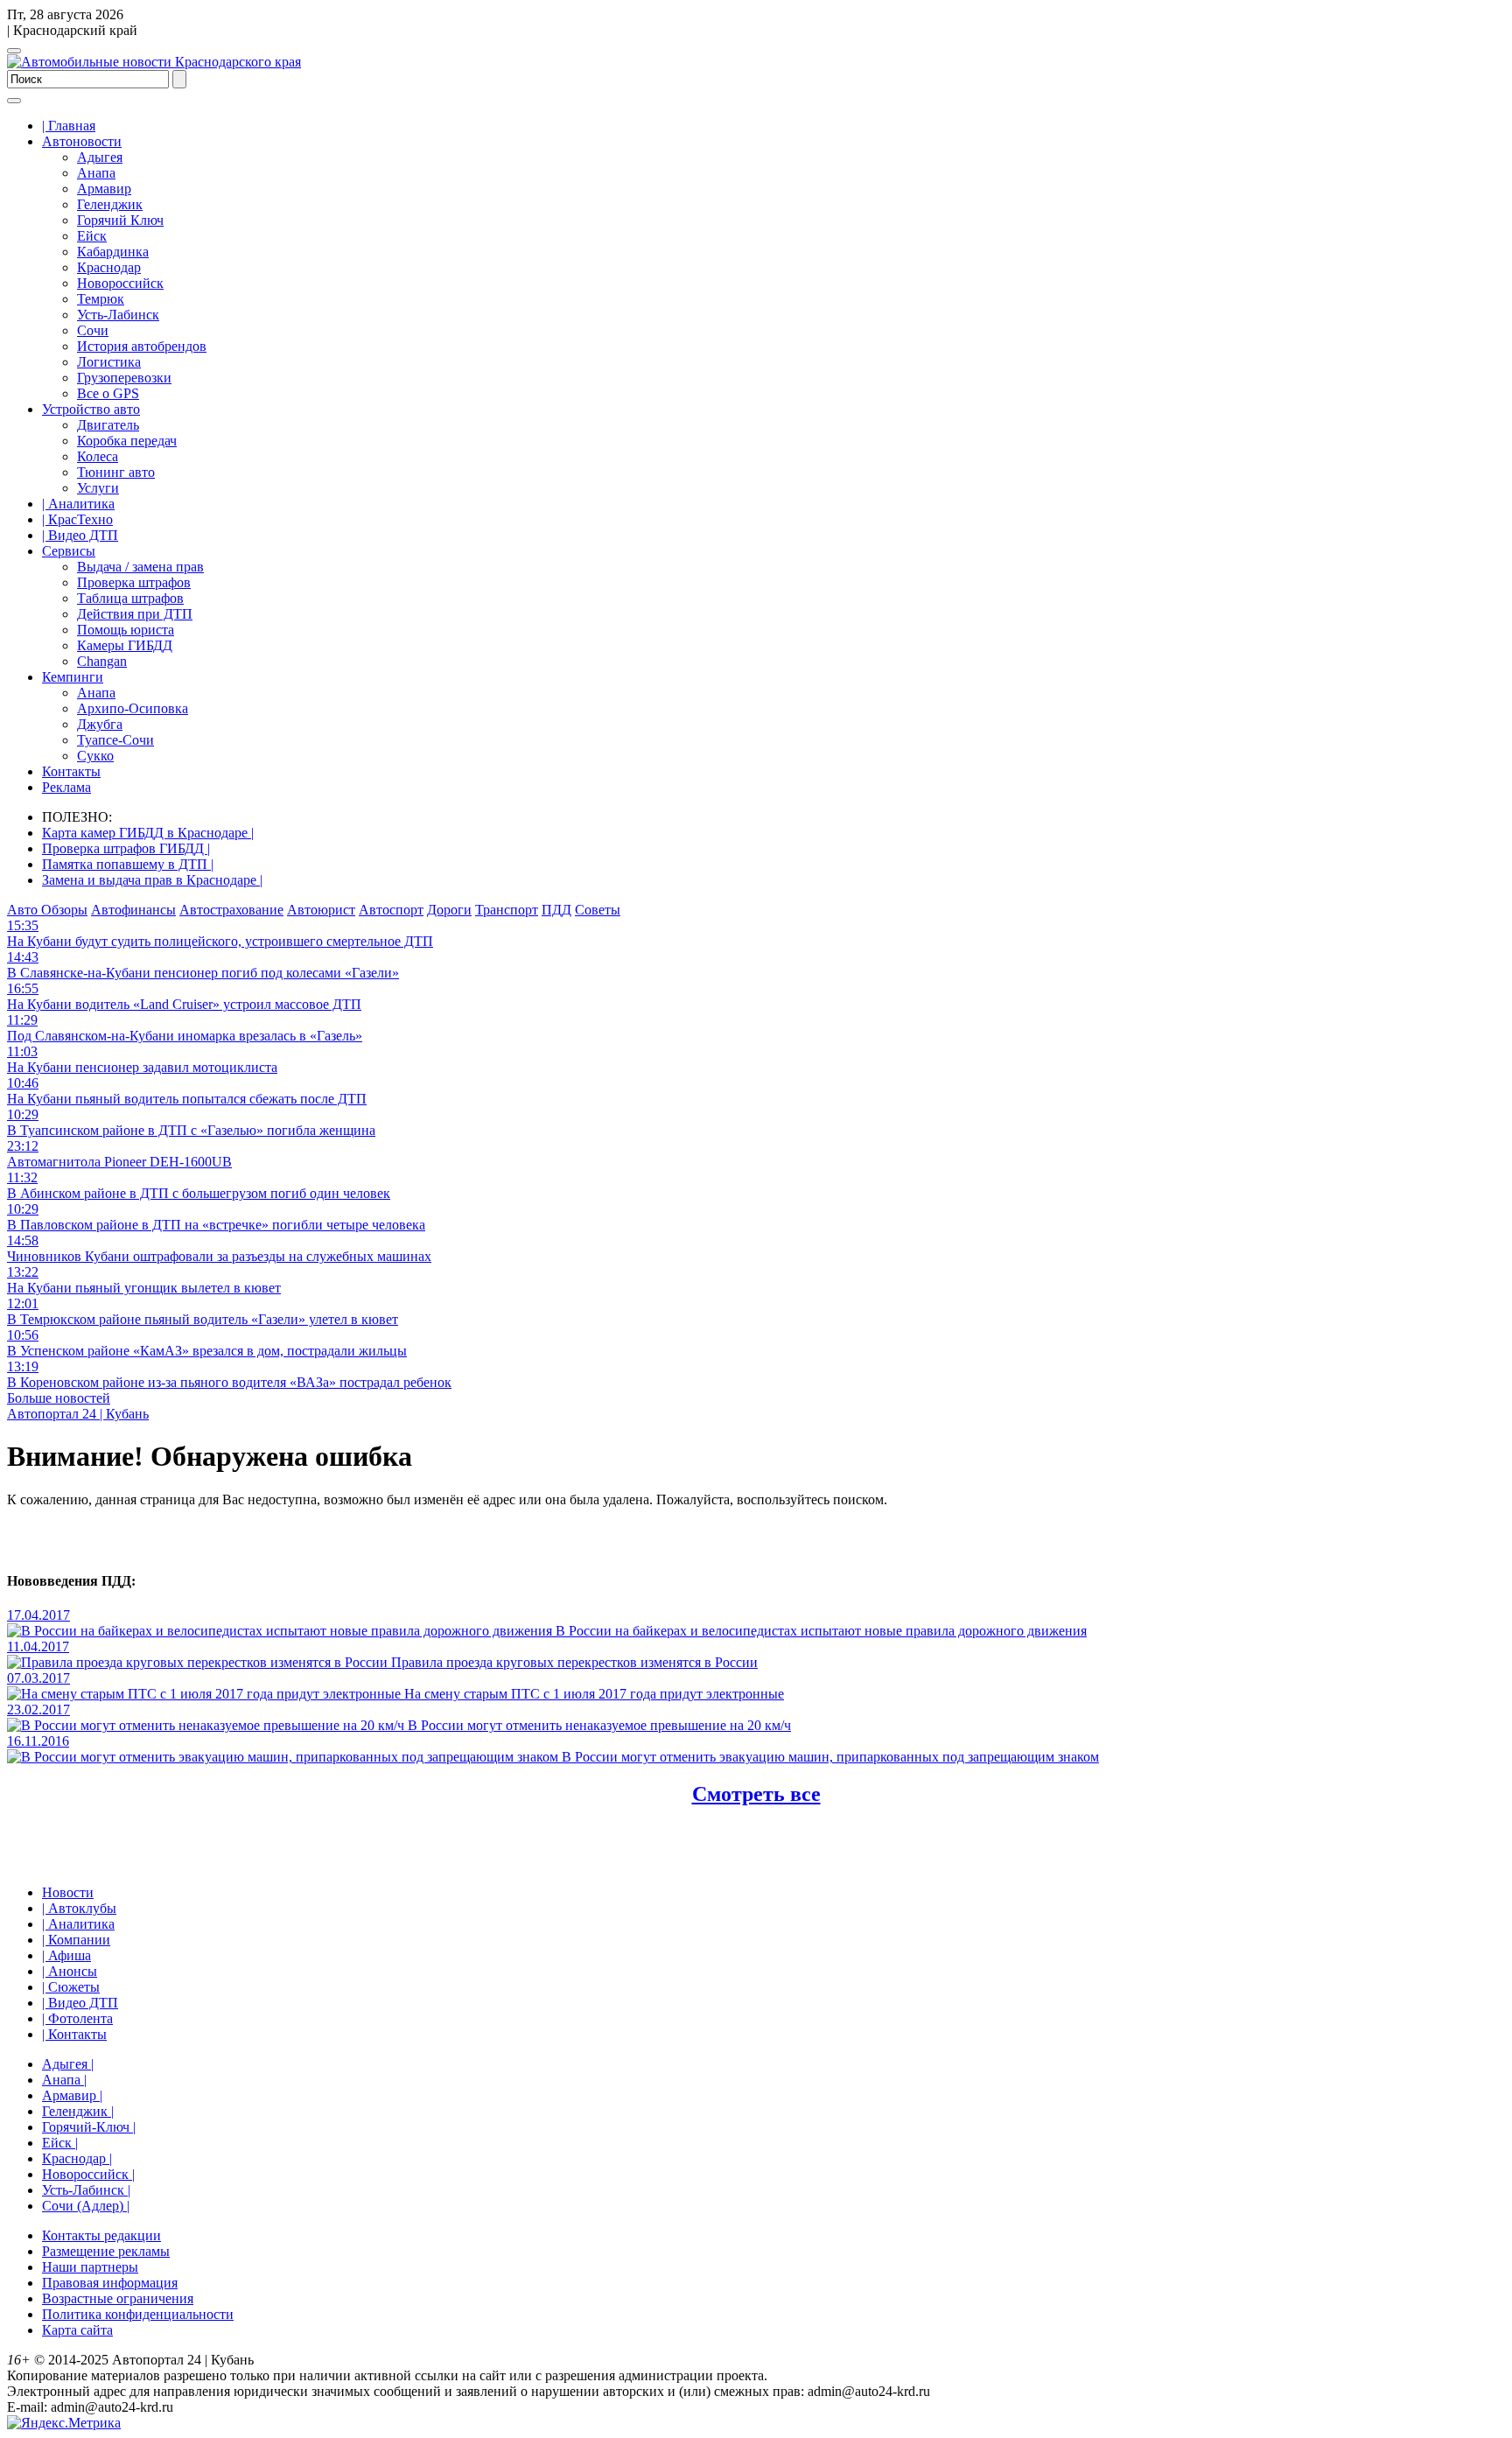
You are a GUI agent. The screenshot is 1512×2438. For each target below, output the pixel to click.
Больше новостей (59, 1398)
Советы (598, 910)
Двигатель (108, 425)
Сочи (93, 330)
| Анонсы (70, 1971)
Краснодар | (77, 2158)
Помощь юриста (126, 630)
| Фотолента (77, 2018)
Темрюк (101, 299)
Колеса (98, 456)
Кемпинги (73, 677)
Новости (68, 1892)
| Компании (76, 1940)
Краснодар (109, 267)
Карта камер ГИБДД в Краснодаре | (148, 833)
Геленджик (110, 204)
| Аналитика (78, 504)
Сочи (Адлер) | (86, 2206)
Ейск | (60, 2143)
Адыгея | (68, 2064)
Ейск (92, 236)
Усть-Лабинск (118, 315)
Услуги (98, 488)
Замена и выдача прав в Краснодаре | (152, 880)
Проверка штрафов (134, 582)
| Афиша (66, 1955)
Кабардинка (113, 252)
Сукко (95, 756)
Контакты (71, 771)
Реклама (66, 787)
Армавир (104, 189)
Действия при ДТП (135, 614)
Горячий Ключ (120, 220)
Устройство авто (91, 409)
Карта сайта (77, 2330)
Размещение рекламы (106, 2251)
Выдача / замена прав (140, 567)
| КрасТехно (77, 519)
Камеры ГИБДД (125, 645)
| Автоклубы (79, 1908)
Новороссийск (120, 283)
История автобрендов (142, 346)
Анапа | (64, 2080)
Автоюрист (321, 910)
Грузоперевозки (124, 378)
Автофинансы (133, 910)
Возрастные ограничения (118, 2298)
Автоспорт (391, 910)
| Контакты (74, 2034)
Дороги (449, 910)
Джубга (100, 724)
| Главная (69, 126)
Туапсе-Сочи (115, 740)
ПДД (556, 910)
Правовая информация (110, 2283)
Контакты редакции (101, 2235)
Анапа (96, 173)
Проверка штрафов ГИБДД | (126, 848)
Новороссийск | (88, 2174)
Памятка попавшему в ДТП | (128, 864)
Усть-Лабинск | (86, 2190)
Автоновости (82, 141)
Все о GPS (108, 393)
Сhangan (102, 661)
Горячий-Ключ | (89, 2127)
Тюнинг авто (116, 472)
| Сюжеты (71, 1987)
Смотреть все (756, 1794)
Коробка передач (127, 441)
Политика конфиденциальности (138, 2314)
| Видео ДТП (80, 535)
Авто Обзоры (47, 910)
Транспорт (507, 910)
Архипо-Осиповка (133, 708)
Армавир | (72, 2095)
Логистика (109, 362)
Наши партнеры (90, 2267)
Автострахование (231, 910)
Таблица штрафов (130, 598)
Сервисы (69, 551)
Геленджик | (78, 2111)
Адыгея (100, 157)
